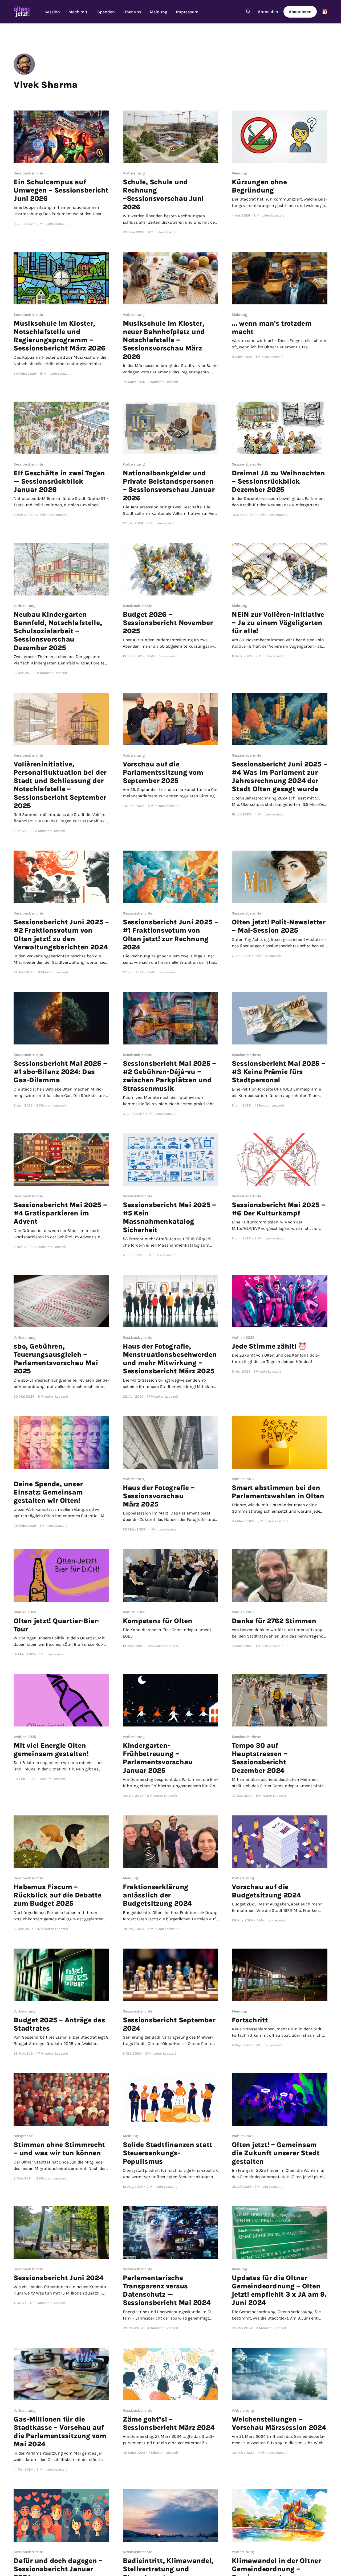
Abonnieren (300, 12)
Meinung (159, 12)
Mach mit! (79, 12)
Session (52, 12)
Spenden (106, 12)
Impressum (187, 12)
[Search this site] (248, 12)
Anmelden (268, 12)
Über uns (132, 12)
